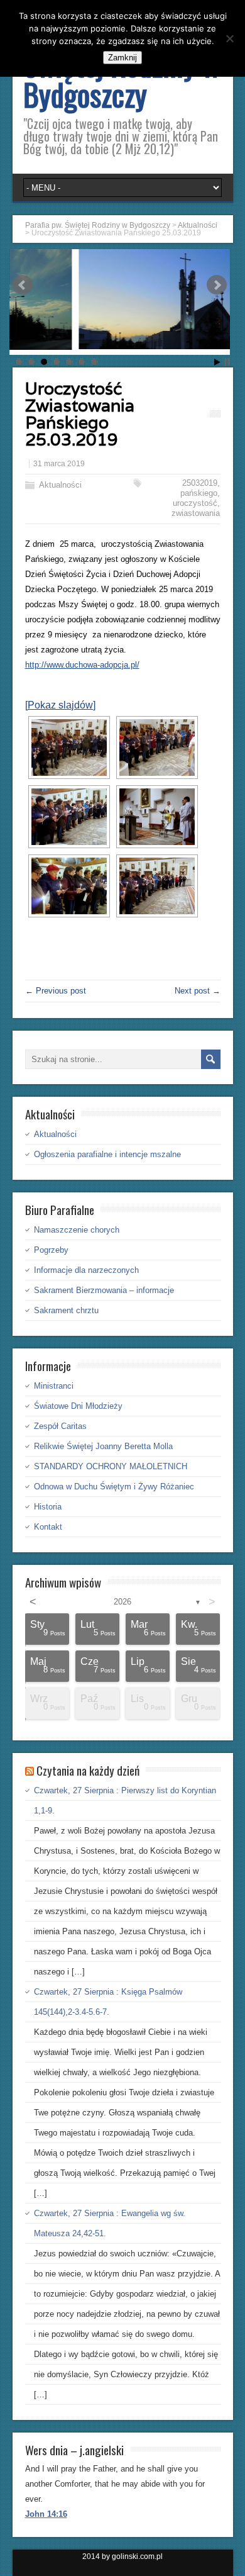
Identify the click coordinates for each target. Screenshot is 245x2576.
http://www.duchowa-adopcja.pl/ (82, 665)
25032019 (200, 483)
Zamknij (122, 58)
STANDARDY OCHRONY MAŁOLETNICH (111, 1466)
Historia (48, 1507)
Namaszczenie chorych (77, 1230)
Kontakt (48, 1527)
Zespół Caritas (60, 1426)
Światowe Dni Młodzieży (78, 1406)
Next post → (198, 991)
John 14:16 (46, 2514)
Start (217, 362)
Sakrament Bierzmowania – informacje (104, 1290)
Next (217, 285)
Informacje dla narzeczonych (86, 1270)
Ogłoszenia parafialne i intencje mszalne (107, 1154)
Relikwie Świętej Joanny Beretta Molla (103, 1446)
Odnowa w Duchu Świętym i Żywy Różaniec (114, 1487)
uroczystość (195, 503)
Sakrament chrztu (66, 1310)
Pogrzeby (51, 1250)
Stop (227, 362)
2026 (122, 1602)
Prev (23, 285)
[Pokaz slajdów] (60, 705)
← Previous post (56, 991)
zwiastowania (196, 513)
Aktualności (60, 485)
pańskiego (199, 493)
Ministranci (54, 1386)
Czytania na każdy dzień (88, 1770)
